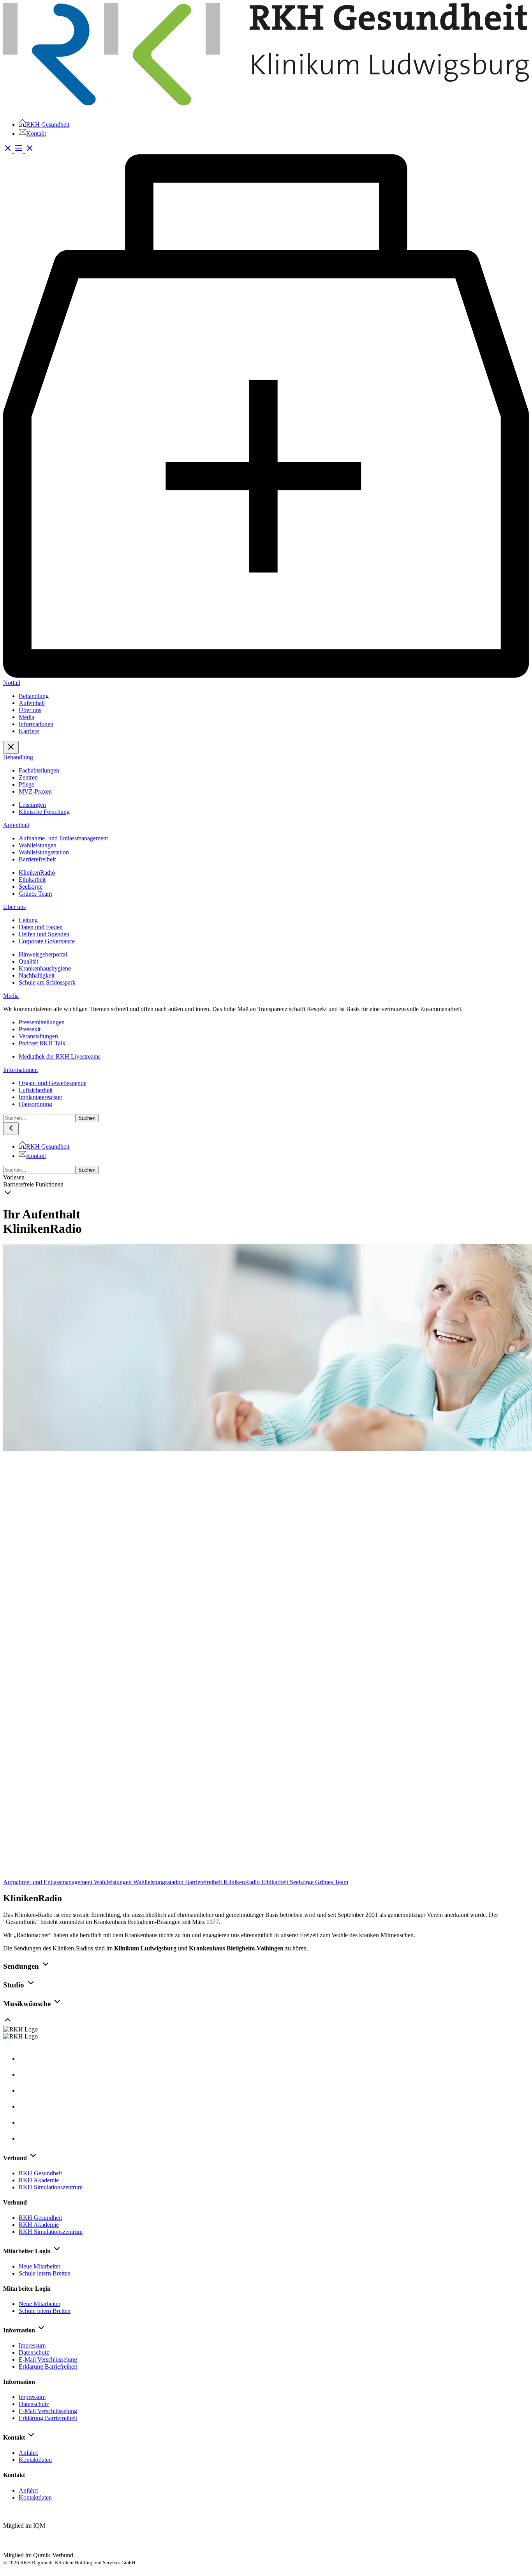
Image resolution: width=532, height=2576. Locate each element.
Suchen (87, 1118)
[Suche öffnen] (9, 151)
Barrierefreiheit (204, 1882)
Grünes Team (332, 1882)
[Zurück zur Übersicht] (266, 1875)
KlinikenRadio (242, 1882)
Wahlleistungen (114, 1882)
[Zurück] (11, 1129)
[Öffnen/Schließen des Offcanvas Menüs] (24, 151)
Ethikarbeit (276, 1882)
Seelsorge (302, 1882)
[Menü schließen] (11, 747)
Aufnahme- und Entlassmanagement (48, 1882)
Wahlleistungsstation (159, 1882)
